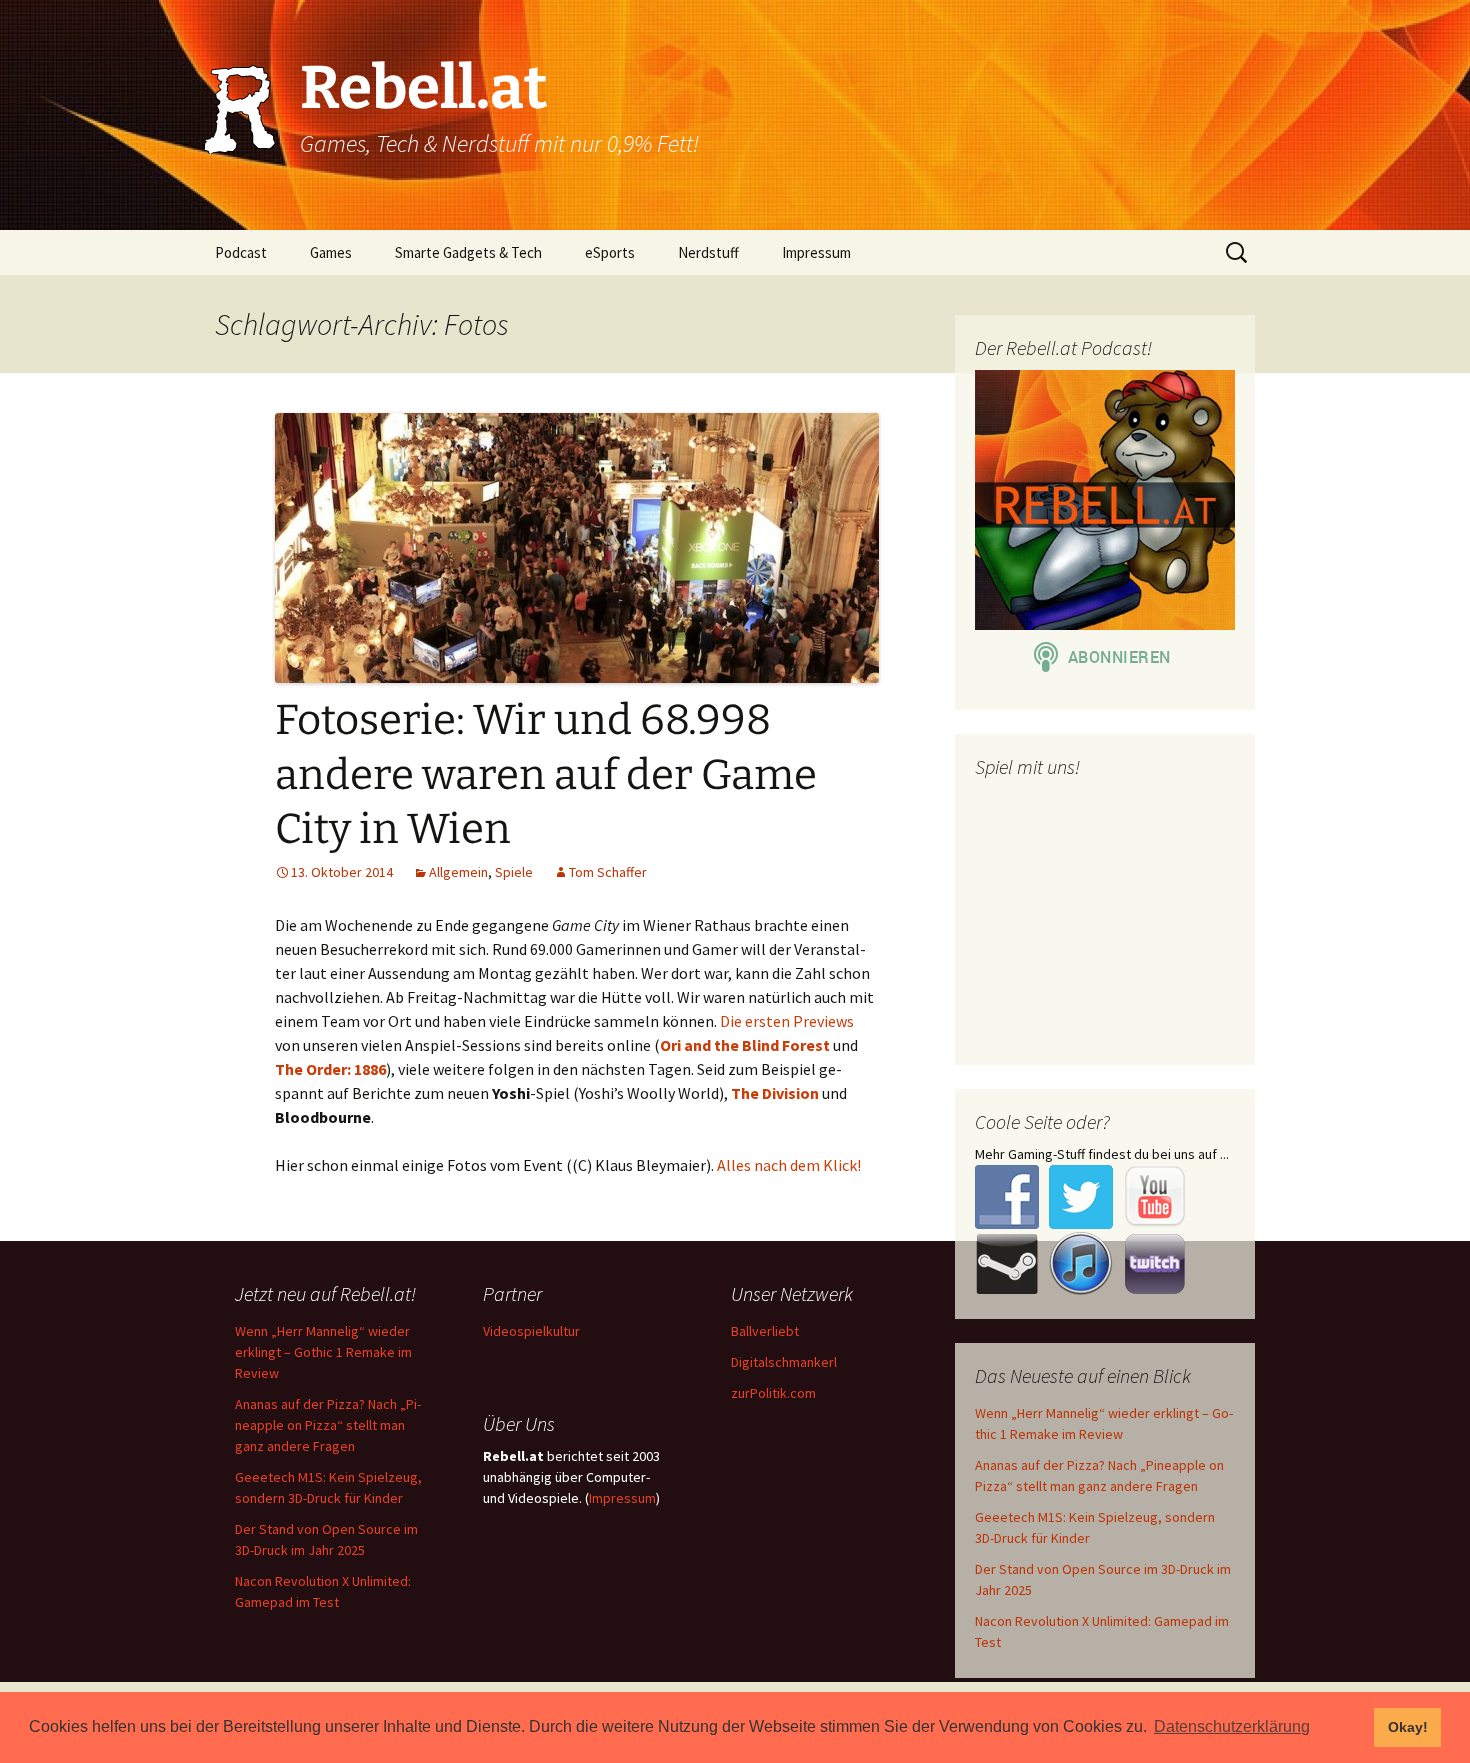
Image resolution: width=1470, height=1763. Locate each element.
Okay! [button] (1408, 1727)
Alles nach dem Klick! (789, 1165)
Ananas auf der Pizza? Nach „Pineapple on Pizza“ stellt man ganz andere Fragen (328, 1425)
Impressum (816, 252)
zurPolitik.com (773, 1393)
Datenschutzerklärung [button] (1232, 1726)
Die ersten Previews (787, 1021)
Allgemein (458, 872)
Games (331, 252)
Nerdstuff (708, 252)
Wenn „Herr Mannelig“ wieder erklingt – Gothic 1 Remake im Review (323, 1352)
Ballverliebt (765, 1331)
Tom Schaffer (608, 872)
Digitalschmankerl (784, 1362)
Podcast (241, 252)
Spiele (514, 872)
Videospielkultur (531, 1331)
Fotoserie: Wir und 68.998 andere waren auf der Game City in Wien (546, 774)
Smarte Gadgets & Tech (468, 252)
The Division (775, 1093)
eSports (610, 252)
